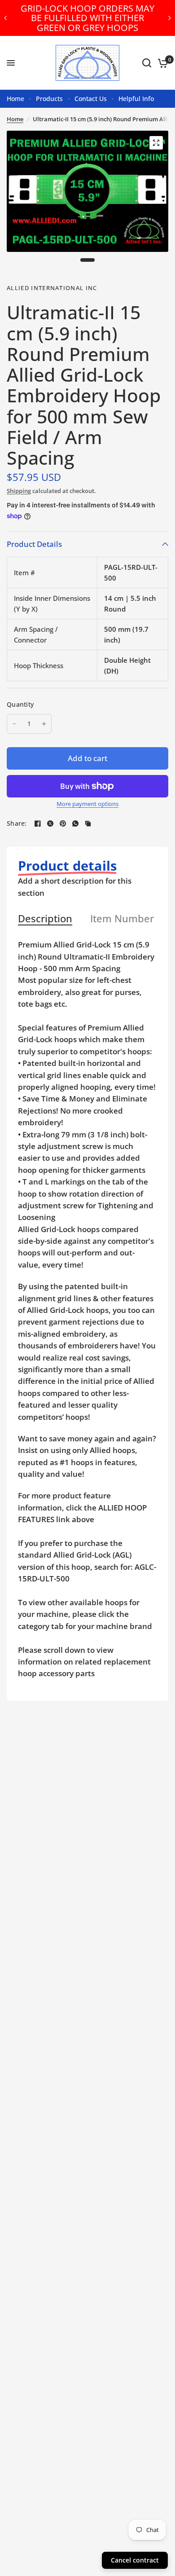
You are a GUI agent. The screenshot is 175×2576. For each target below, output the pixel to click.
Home (15, 99)
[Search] (147, 63)
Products (49, 99)
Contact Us (91, 99)
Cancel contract (135, 2560)
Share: (17, 823)
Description (45, 919)
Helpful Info (136, 99)
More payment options (87, 804)
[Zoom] (156, 143)
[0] (161, 63)
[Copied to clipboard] (88, 823)
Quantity (20, 704)
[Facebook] (38, 823)
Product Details (34, 544)
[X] (50, 823)
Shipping (19, 491)
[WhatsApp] (75, 823)
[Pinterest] (63, 823)
